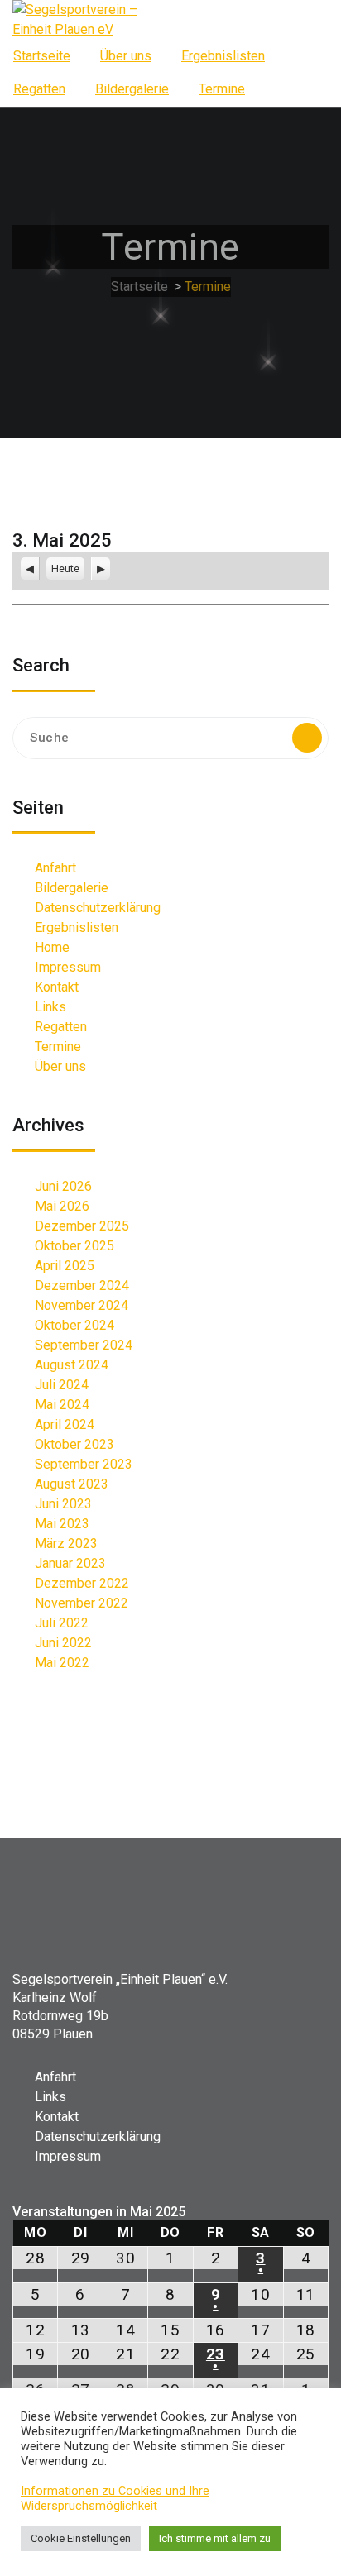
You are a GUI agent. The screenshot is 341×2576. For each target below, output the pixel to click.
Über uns (126, 56)
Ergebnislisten (223, 56)
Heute (65, 569)
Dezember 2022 (82, 1583)
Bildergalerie (132, 89)
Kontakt (57, 987)
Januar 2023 (70, 1563)
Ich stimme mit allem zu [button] (215, 2538)
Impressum (68, 967)
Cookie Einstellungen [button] (81, 2538)
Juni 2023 (63, 1504)
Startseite (42, 56)
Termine (222, 89)
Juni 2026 (63, 1186)
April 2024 (65, 1424)
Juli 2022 (62, 1623)
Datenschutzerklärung (98, 908)
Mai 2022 (62, 1663)
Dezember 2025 (82, 1226)
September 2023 (84, 1464)
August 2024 (72, 1365)
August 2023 (72, 1484)
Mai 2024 (62, 1405)
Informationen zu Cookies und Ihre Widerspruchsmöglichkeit (115, 2498)
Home (52, 947)
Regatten (39, 89)
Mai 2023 (62, 1524)
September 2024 (84, 1345)
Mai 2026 (62, 1206)
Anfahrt (55, 868)
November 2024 (82, 1305)
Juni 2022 (63, 1643)
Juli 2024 (62, 1385)
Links (50, 1007)
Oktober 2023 (74, 1444)
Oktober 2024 (74, 1325)
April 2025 (65, 1266)
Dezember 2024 (82, 1286)
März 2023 (66, 1544)
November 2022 (82, 1603)
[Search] (307, 738)
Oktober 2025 (74, 1246)
